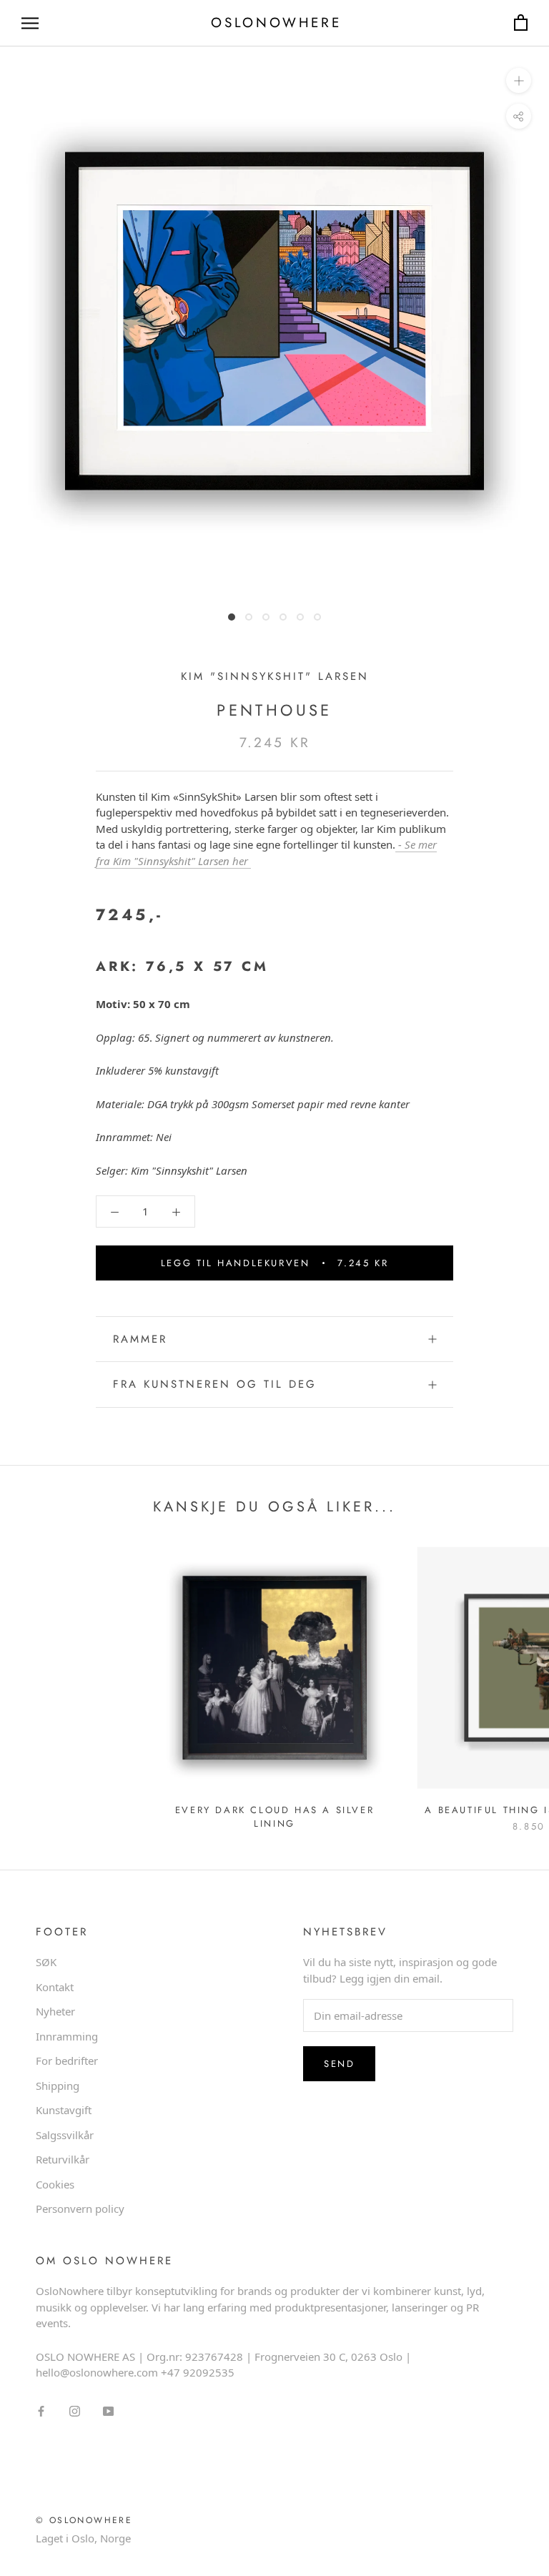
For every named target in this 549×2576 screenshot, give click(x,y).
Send (339, 2064)
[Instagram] (75, 2410)
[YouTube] (108, 2410)
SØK (46, 1962)
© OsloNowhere (84, 2520)
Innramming (67, 2036)
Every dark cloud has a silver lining (274, 1817)
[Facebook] (41, 2410)
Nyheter (55, 2011)
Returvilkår (63, 2159)
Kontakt (55, 1987)
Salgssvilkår (65, 2135)
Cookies (55, 2184)
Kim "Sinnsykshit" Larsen (275, 676)
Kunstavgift (64, 2110)
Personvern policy (80, 2209)
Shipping (58, 2086)
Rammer (140, 1339)
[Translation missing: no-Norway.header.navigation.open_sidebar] (30, 23)
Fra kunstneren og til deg (215, 1384)
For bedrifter (67, 2061)
